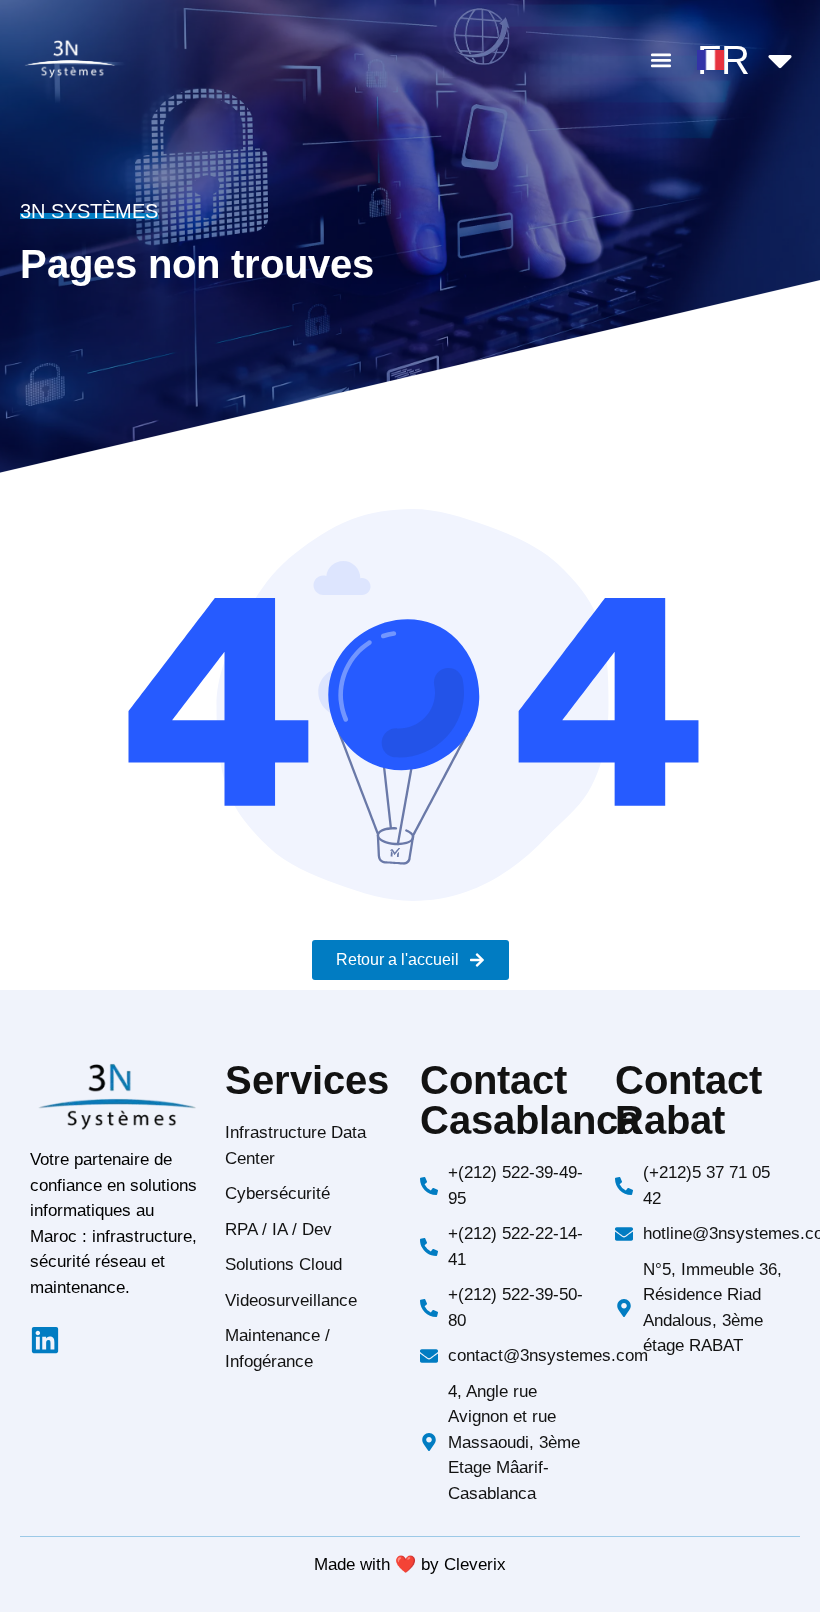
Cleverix (475, 1564)
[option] (770, 1597)
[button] (660, 60)
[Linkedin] (45, 1340)
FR (723, 60)
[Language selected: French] (770, 1594)
